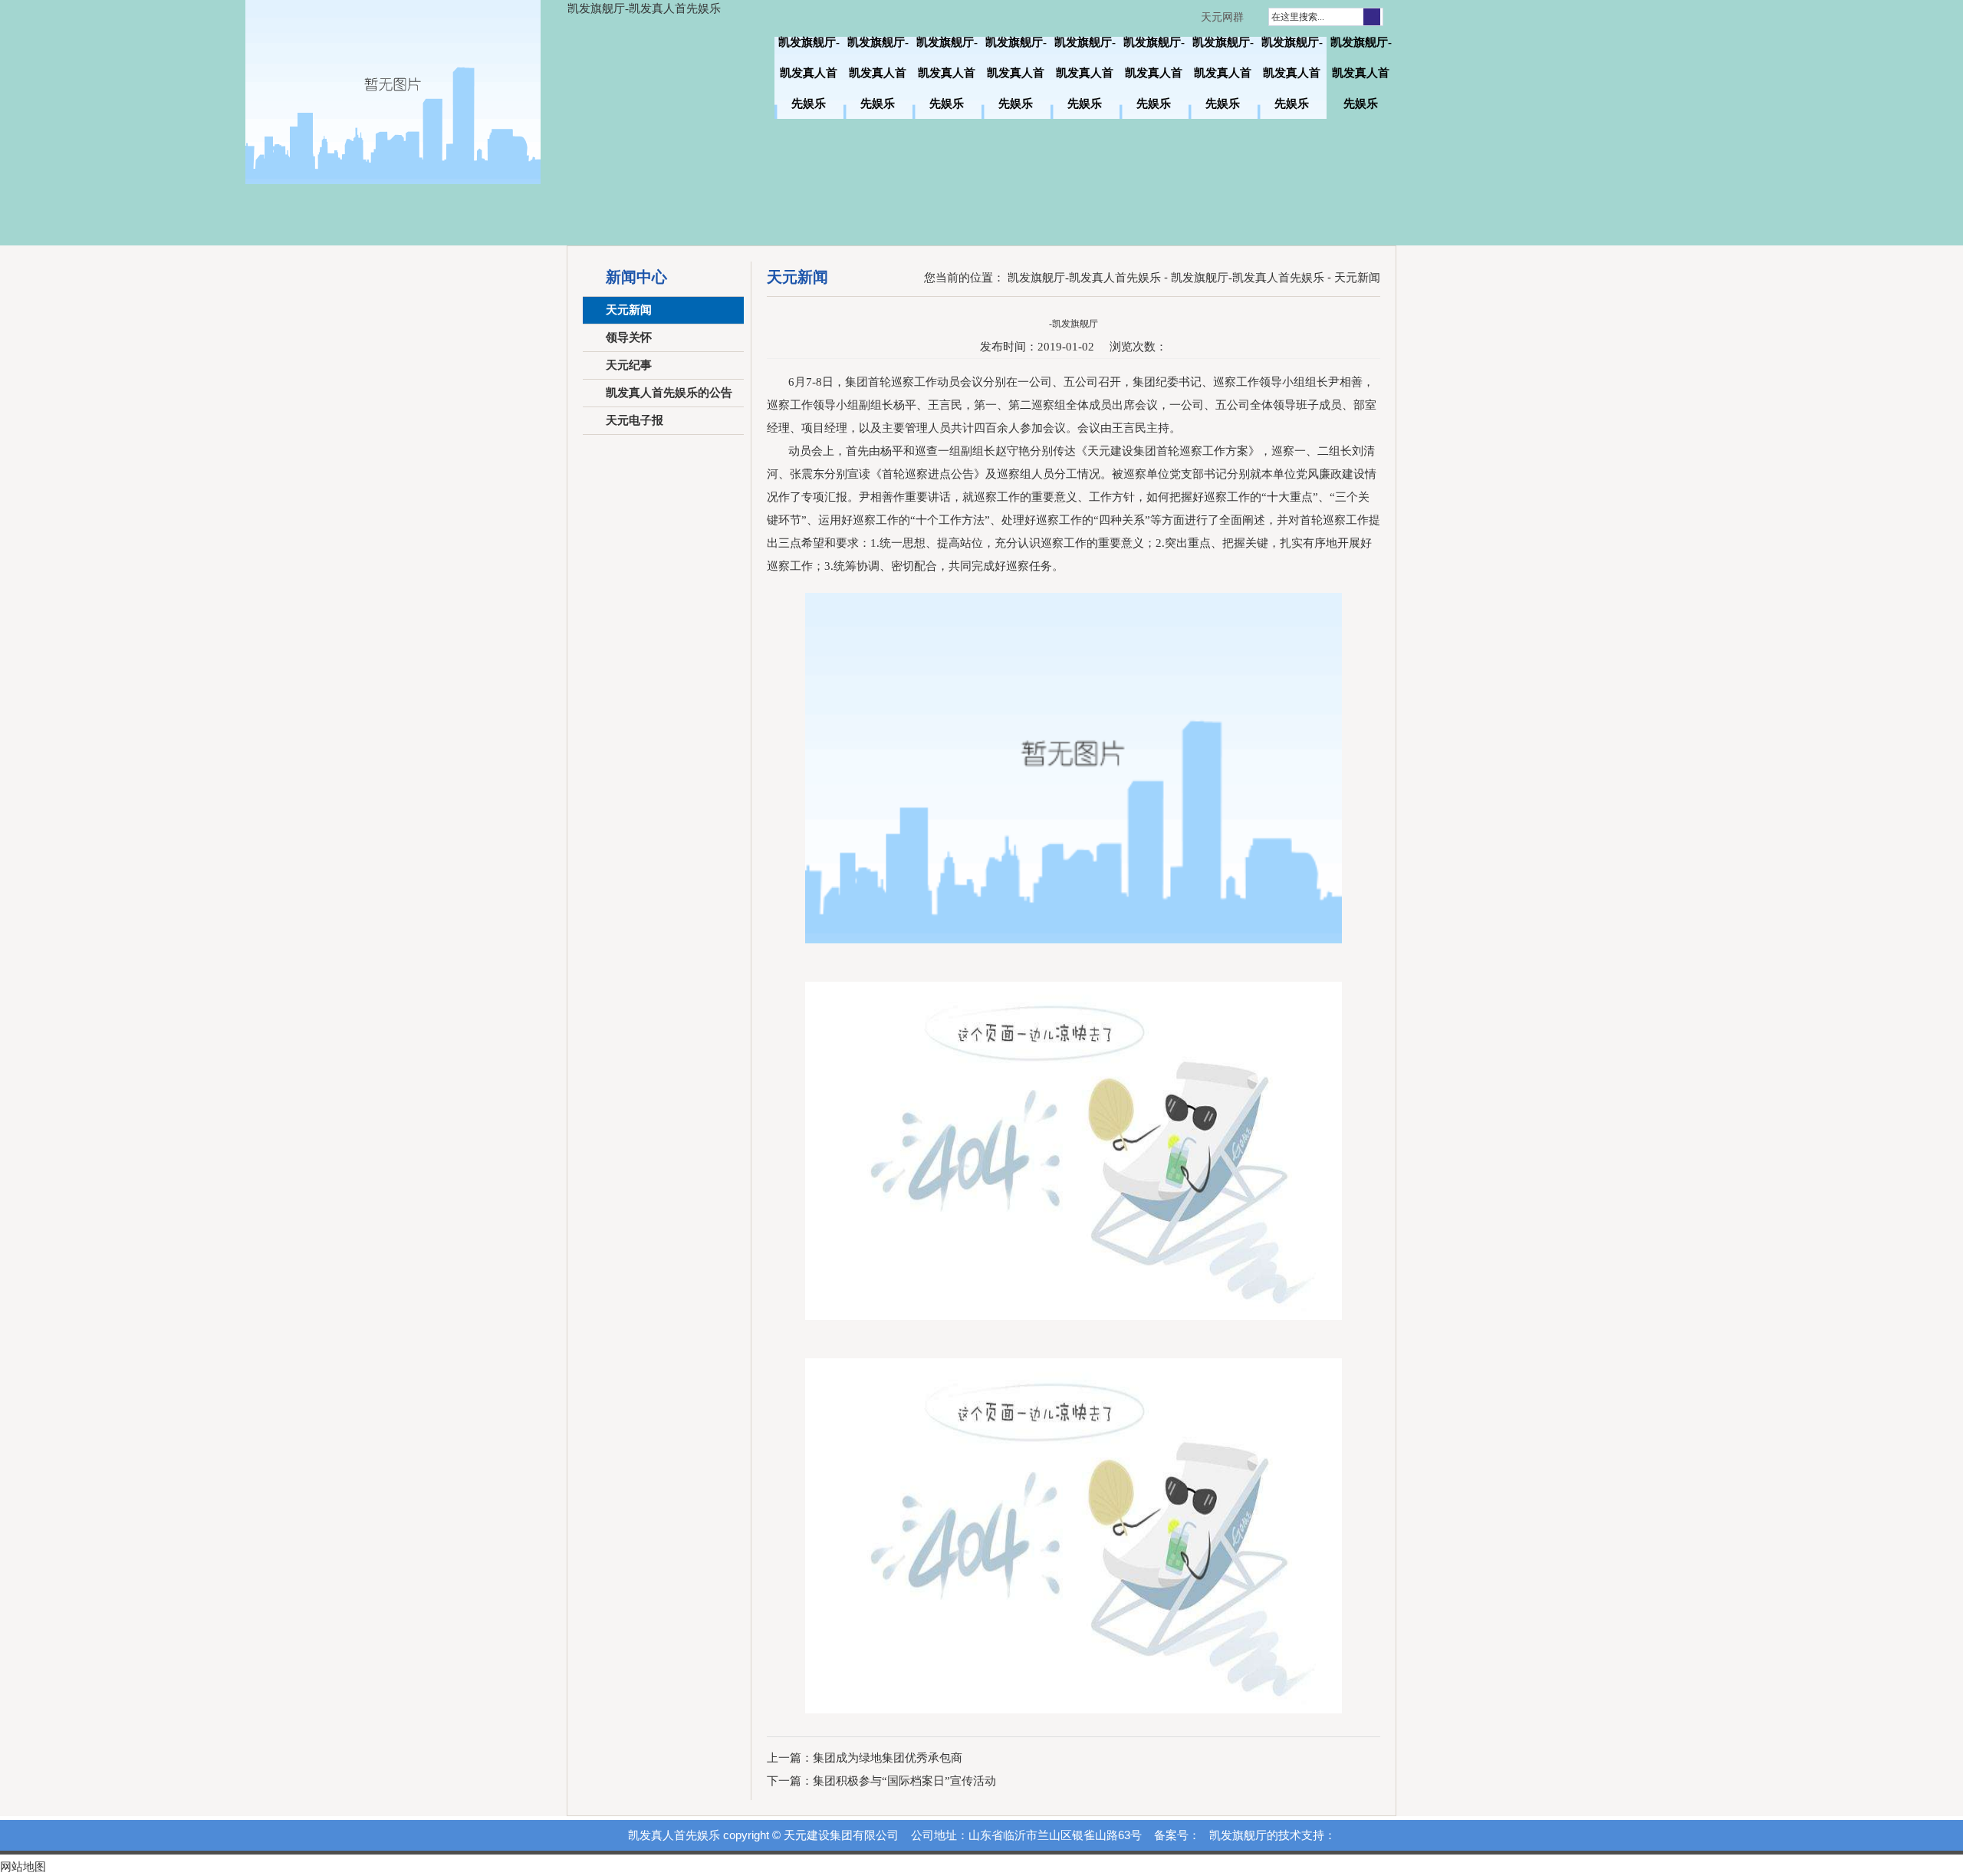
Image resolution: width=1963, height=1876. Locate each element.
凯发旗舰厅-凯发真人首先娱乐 (644, 8)
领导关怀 (629, 337)
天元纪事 (629, 365)
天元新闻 (629, 310)
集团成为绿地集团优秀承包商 (888, 1758)
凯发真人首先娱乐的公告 (669, 393)
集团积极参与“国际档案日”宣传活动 (904, 1781)
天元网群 (1222, 17)
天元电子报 (635, 420)
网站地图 (23, 1867)
